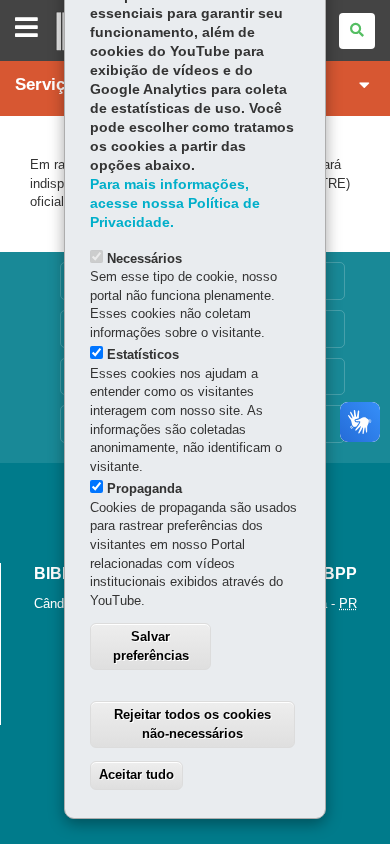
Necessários (144, 258)
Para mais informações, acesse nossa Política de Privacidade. (175, 203)
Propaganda (144, 488)
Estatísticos (143, 354)
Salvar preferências (151, 646)
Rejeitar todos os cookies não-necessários (192, 724)
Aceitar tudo (136, 774)
